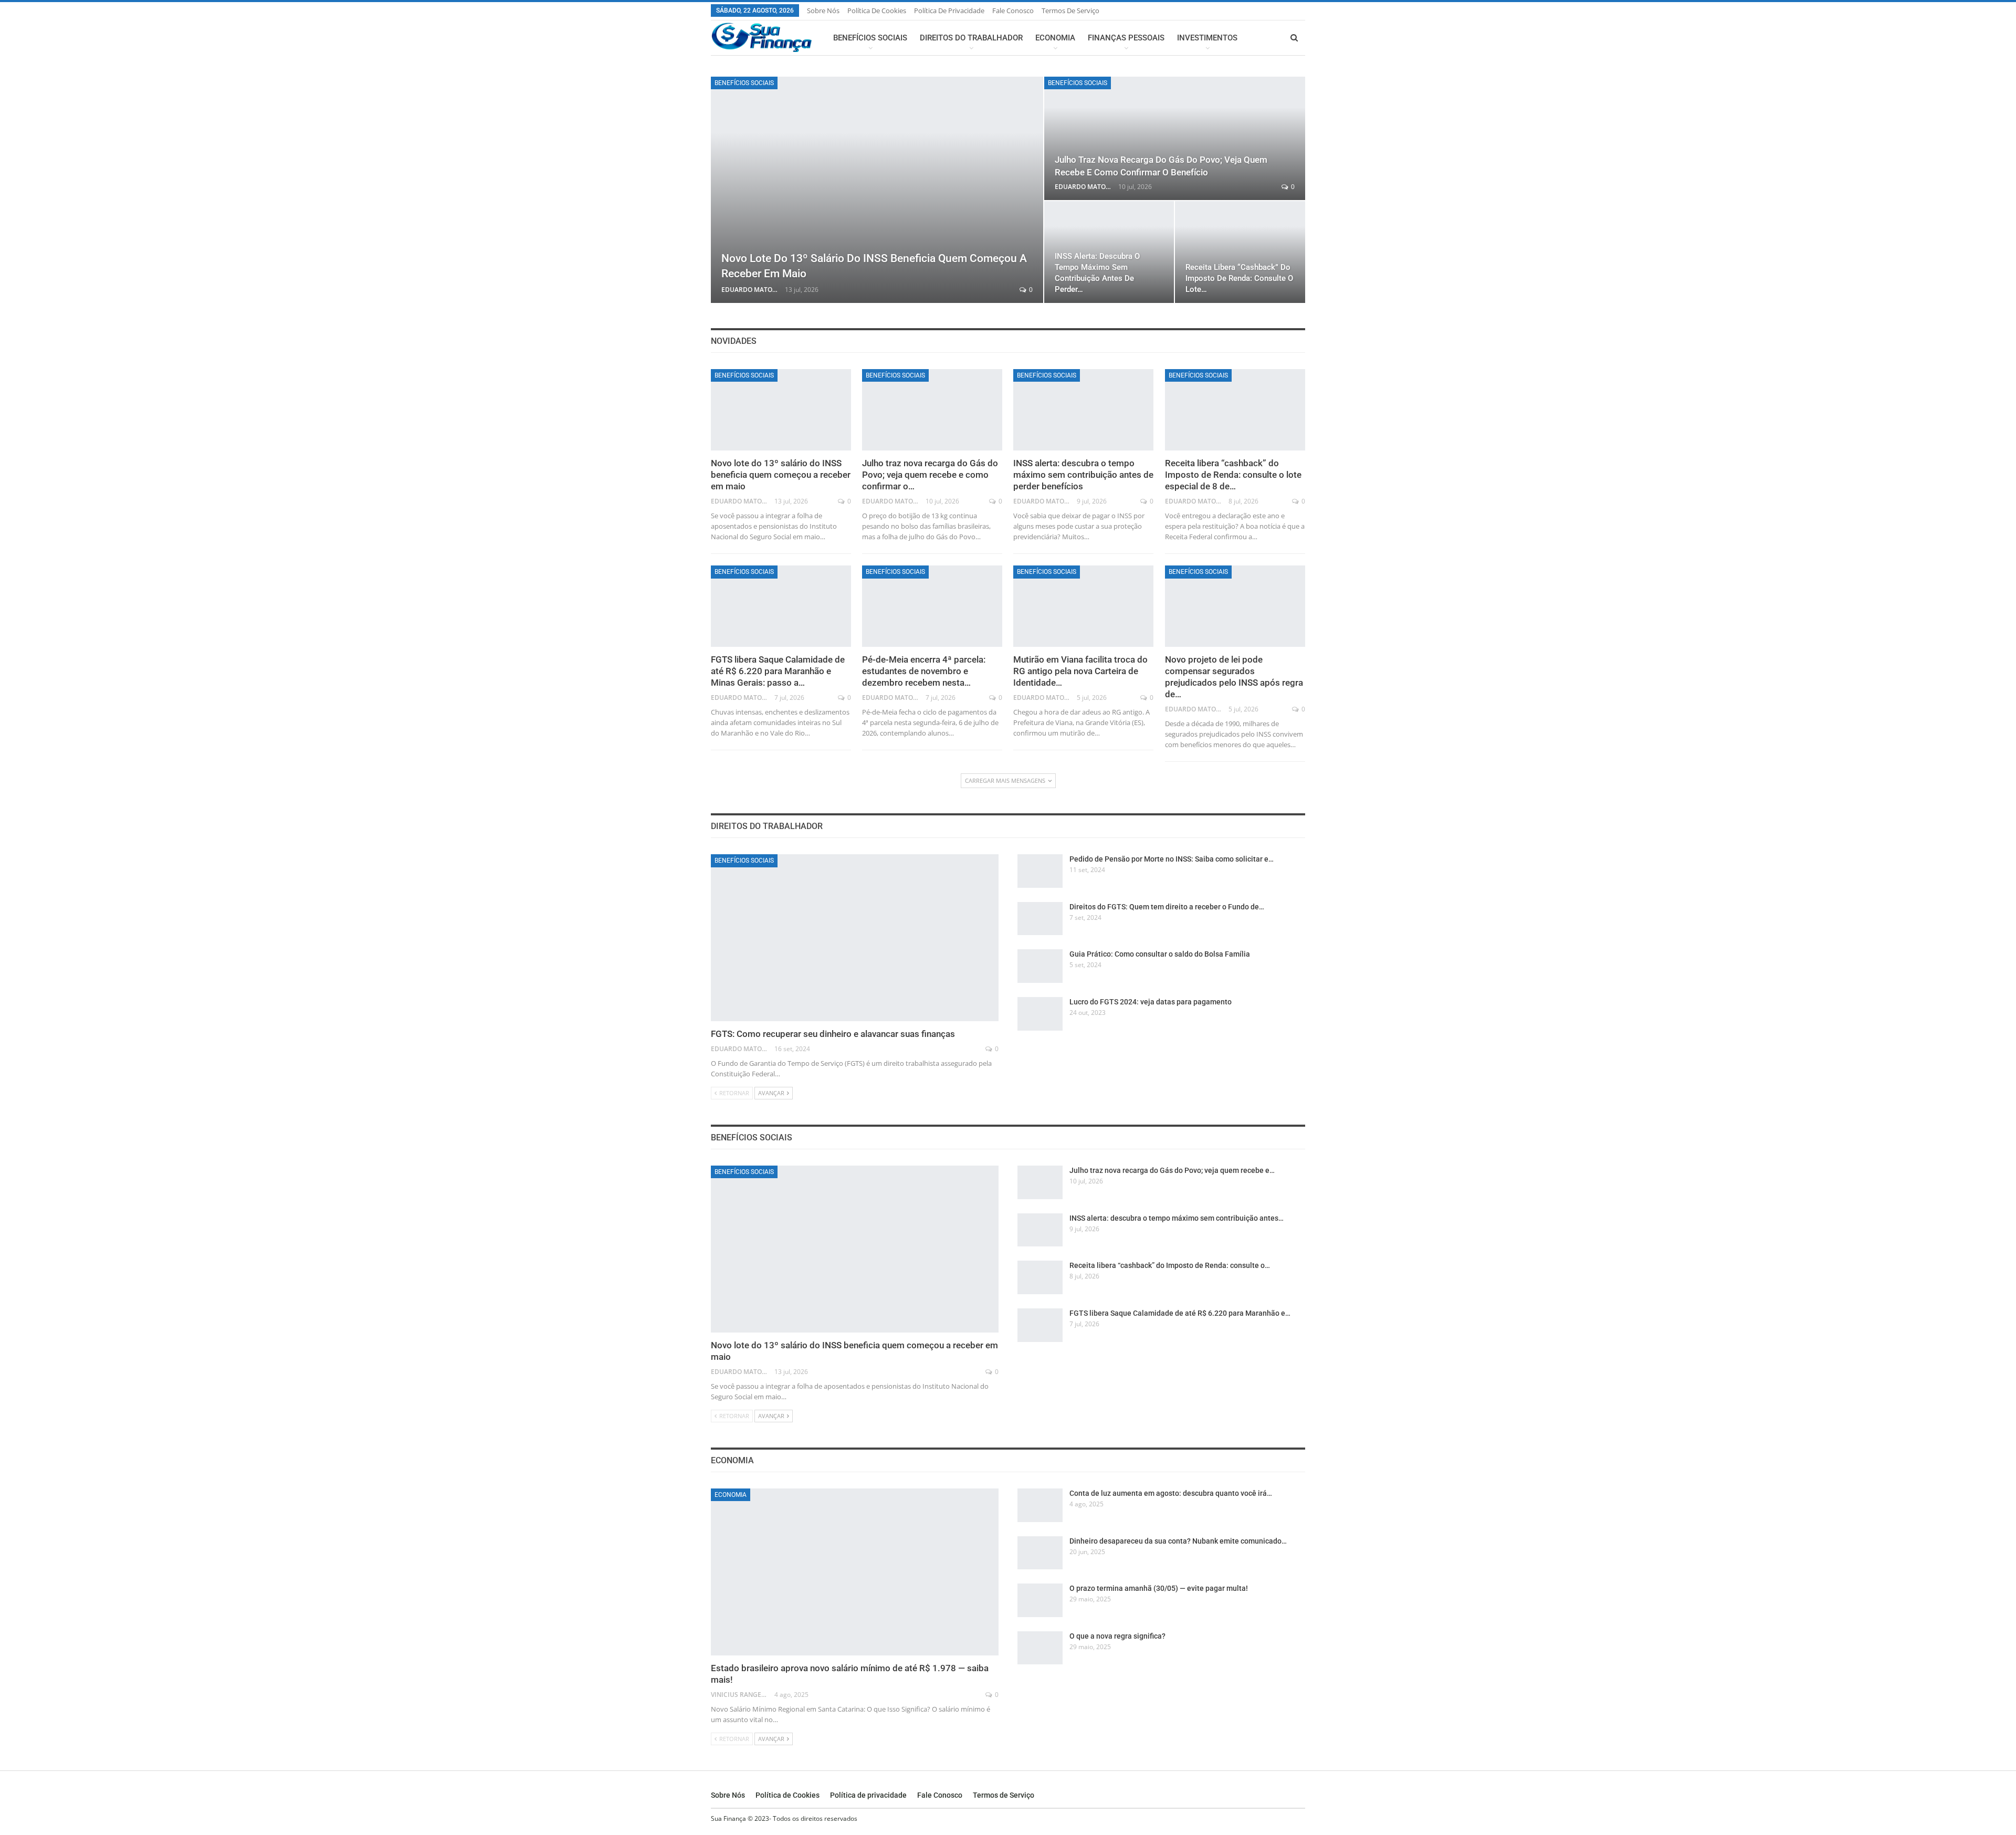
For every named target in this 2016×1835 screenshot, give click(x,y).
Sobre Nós (823, 11)
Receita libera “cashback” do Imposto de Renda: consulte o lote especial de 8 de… (1233, 475)
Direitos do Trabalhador (971, 38)
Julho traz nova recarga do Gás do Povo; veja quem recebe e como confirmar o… (930, 475)
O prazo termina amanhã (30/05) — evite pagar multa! (1159, 1588)
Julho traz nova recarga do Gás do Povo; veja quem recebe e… (1172, 1170)
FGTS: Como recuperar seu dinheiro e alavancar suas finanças (833, 1034)
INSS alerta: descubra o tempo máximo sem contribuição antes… (1177, 1218)
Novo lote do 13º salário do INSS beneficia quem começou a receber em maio (781, 475)
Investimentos (1207, 38)
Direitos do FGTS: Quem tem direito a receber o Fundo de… (1167, 907)
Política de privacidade (949, 11)
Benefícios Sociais (870, 38)
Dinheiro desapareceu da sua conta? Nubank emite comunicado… (1178, 1541)
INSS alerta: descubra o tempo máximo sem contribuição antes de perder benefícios (1083, 475)
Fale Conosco (1013, 11)
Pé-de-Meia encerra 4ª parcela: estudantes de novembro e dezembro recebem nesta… (924, 671)
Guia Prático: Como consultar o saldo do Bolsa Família (1160, 954)
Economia (1055, 38)
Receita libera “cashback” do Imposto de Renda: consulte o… (1170, 1265)
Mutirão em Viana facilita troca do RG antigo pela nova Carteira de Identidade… (1080, 671)
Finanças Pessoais (1126, 38)
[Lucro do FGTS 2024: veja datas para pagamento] (1040, 1014)
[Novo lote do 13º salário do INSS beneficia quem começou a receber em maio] (877, 190)
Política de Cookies (877, 11)
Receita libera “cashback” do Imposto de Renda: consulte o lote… (1239, 278)
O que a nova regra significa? (1117, 1636)
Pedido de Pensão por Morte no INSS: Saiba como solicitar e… (1172, 859)
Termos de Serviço (1070, 11)
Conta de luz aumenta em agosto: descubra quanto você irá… (1171, 1493)
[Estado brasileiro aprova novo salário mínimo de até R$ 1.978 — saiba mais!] (855, 1572)
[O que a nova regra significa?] (1040, 1648)
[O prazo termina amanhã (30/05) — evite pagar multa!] (1040, 1600)
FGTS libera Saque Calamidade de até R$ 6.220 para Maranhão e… (1180, 1313)
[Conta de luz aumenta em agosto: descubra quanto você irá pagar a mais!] (1040, 1505)
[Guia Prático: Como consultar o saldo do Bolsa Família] (1040, 966)
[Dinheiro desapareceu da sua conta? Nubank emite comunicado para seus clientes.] (1040, 1553)
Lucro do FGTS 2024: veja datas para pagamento (1151, 1002)
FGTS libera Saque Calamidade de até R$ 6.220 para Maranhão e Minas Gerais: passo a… (778, 671)
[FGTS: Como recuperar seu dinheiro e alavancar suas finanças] (855, 938)
